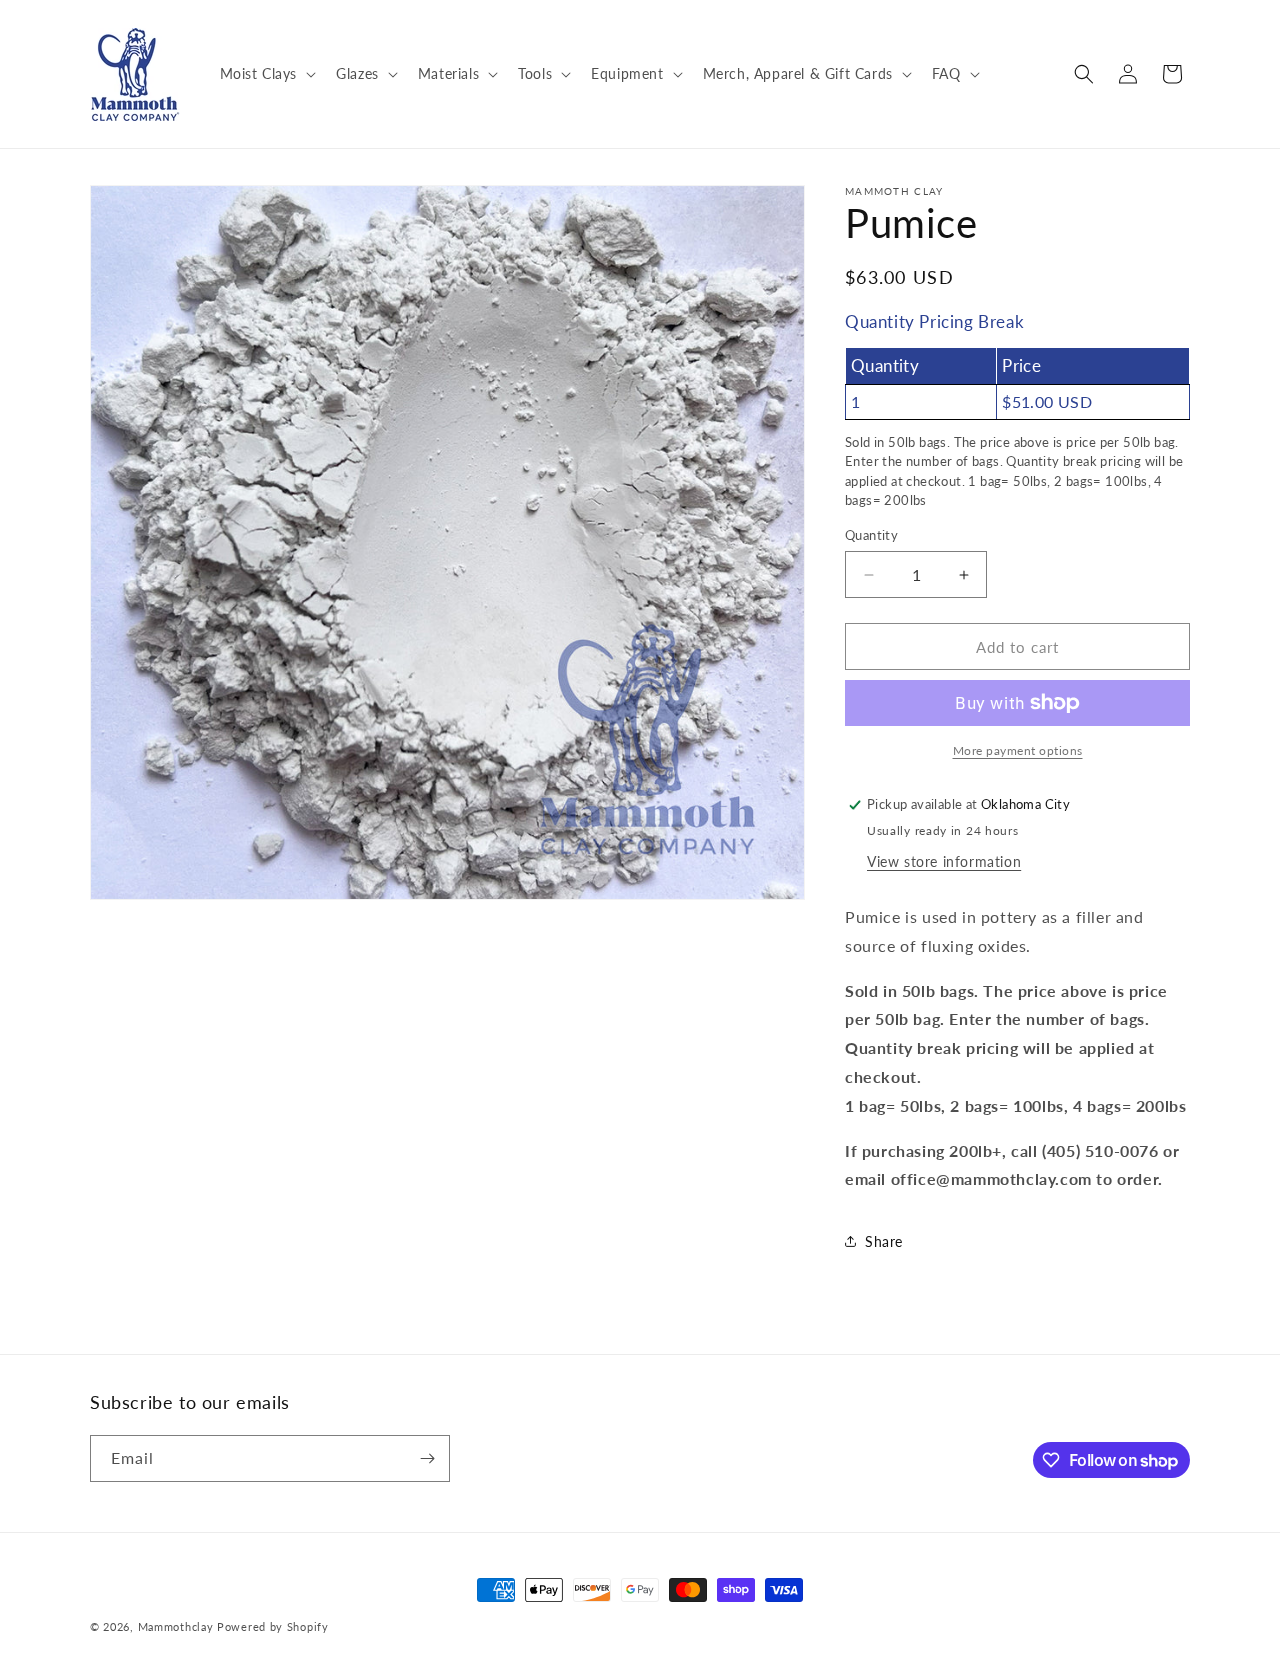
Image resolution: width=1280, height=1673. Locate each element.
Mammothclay (176, 1626)
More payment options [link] (1018, 750)
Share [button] (884, 1241)
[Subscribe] (427, 1458)
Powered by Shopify (273, 1626)
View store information (944, 861)
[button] (266, 74)
